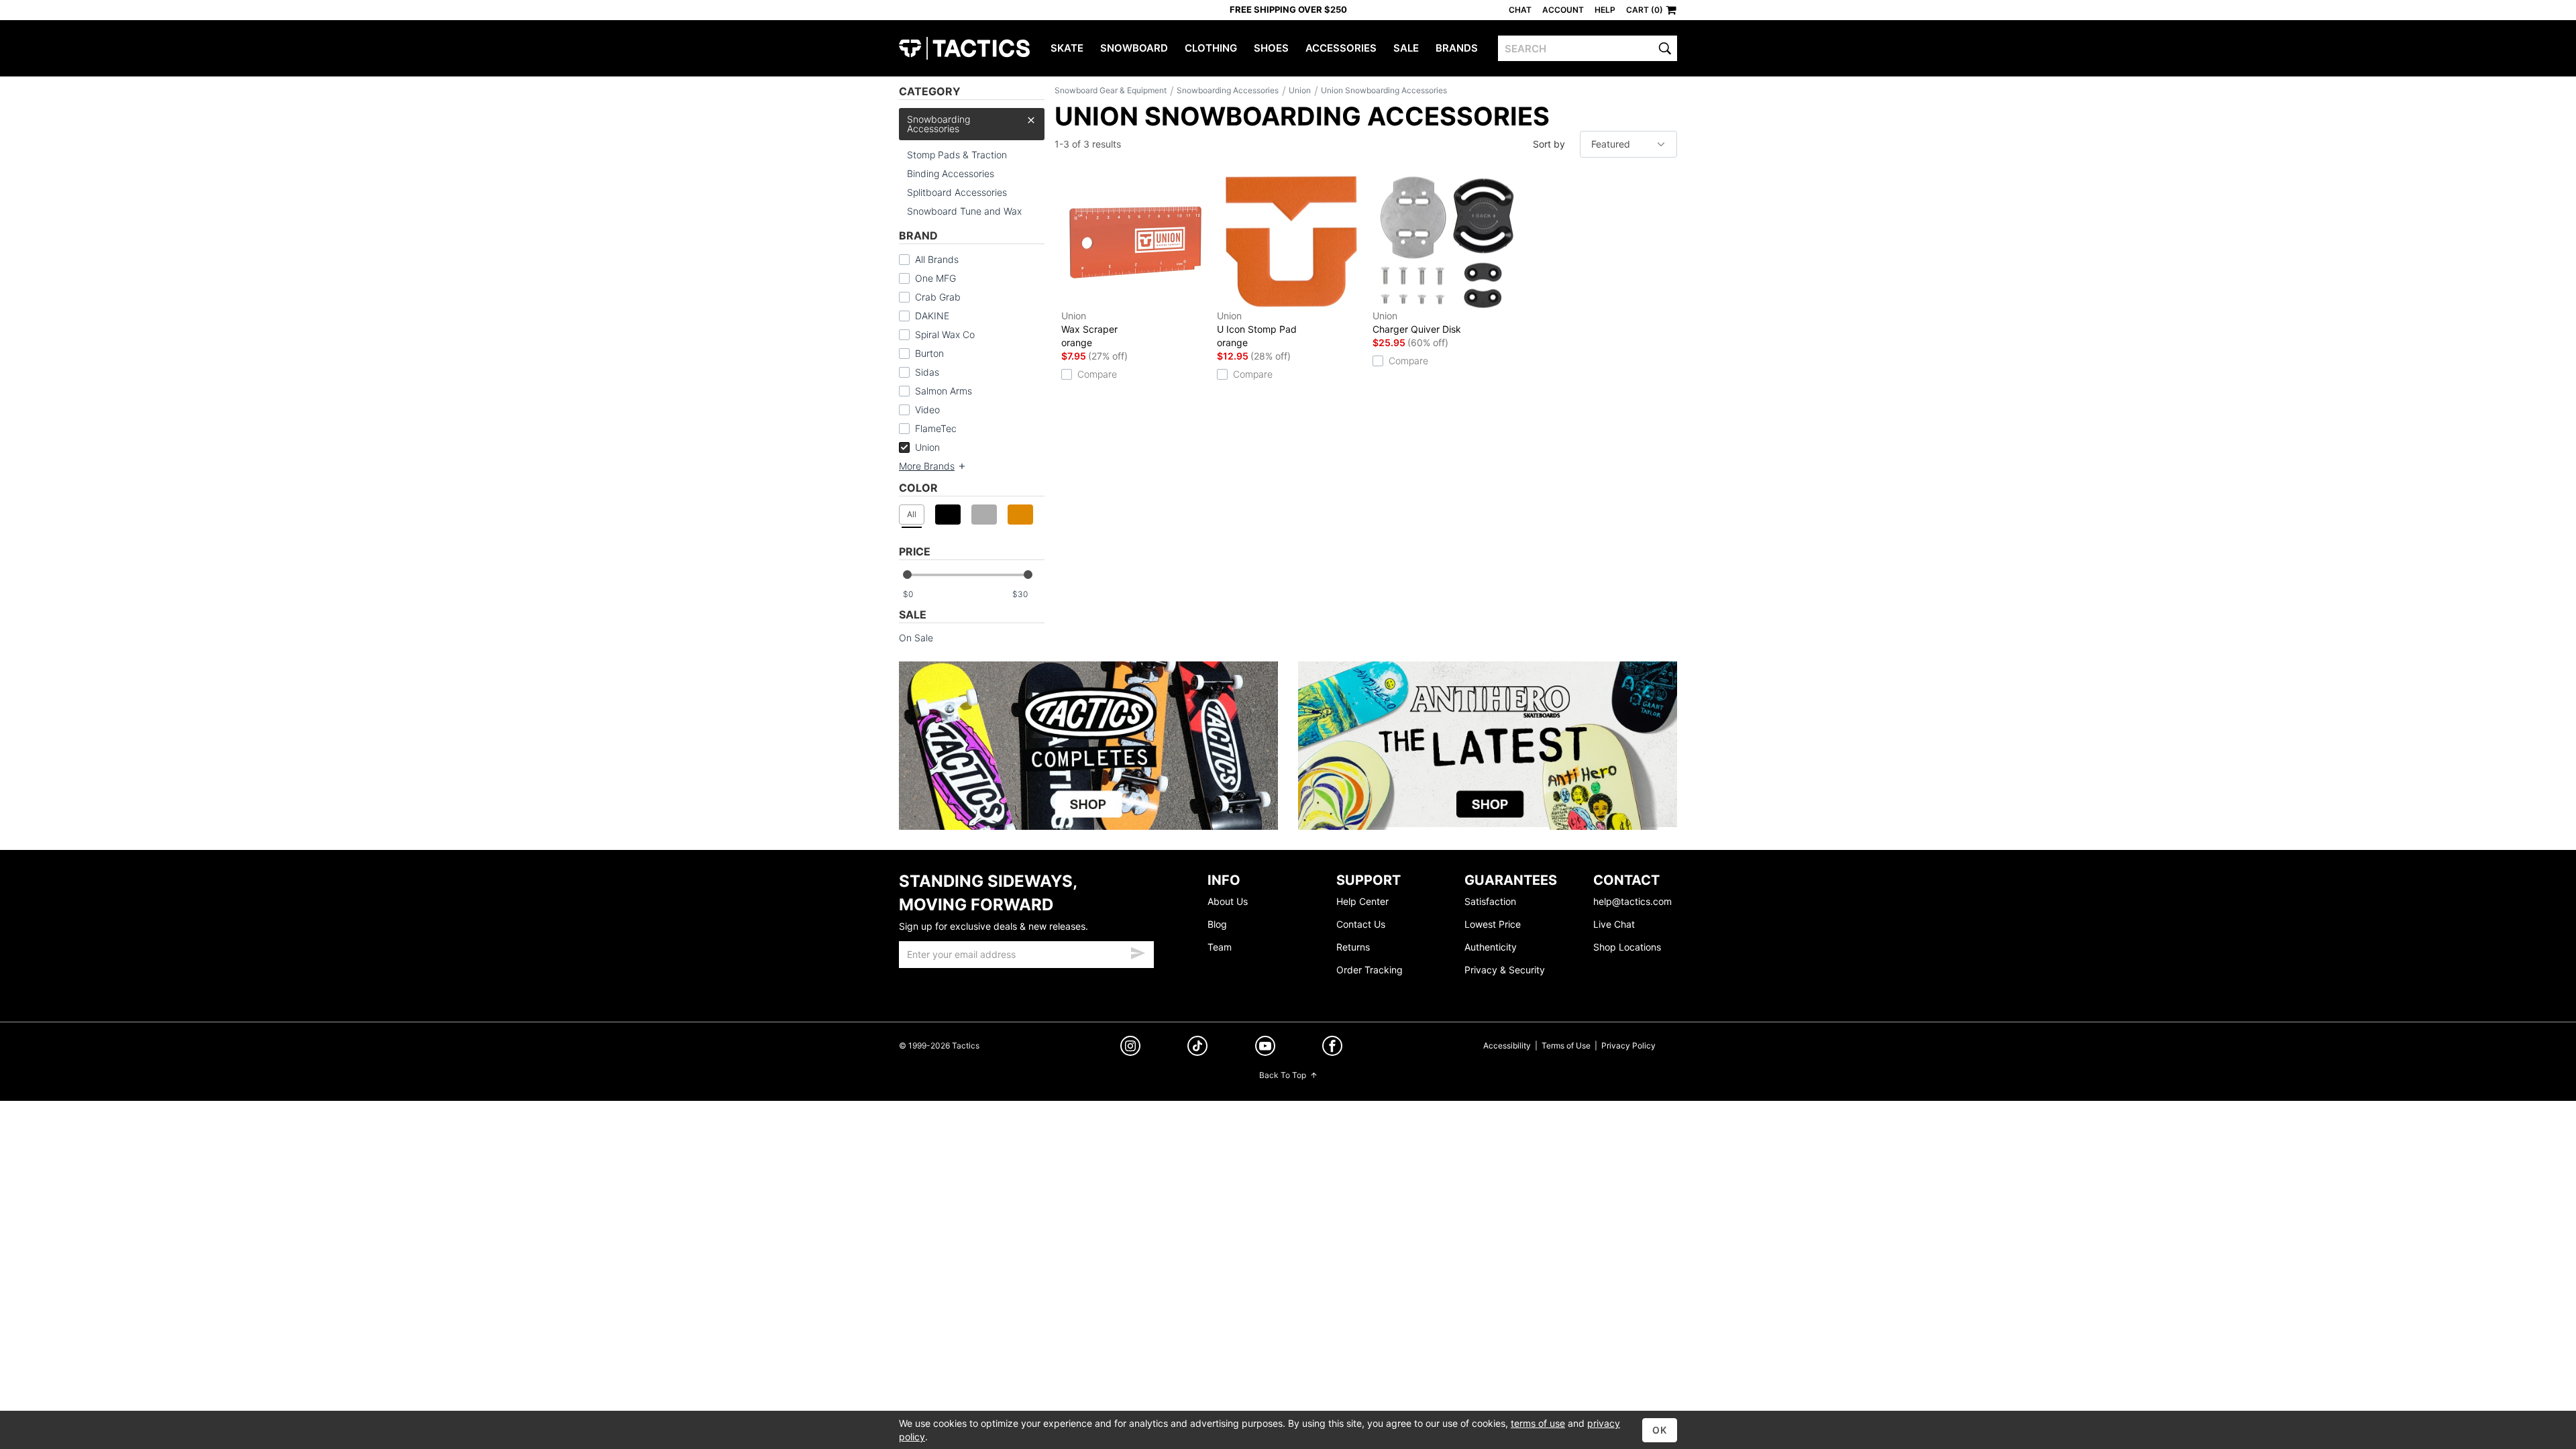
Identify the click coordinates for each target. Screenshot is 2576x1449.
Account (1563, 10)
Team (1220, 947)
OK (1660, 1430)
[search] (1665, 48)
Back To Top (1283, 1075)
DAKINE (932, 316)
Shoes (1271, 48)
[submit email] (1138, 951)
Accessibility (1507, 1045)
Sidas (927, 372)
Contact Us (1361, 924)
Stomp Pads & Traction (957, 155)
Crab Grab (938, 297)
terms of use (1538, 1423)
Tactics (964, 48)
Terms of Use (1566, 1045)
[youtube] (1265, 1048)
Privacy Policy (1628, 1045)
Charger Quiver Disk (1417, 322)
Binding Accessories (951, 173)
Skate (1067, 48)
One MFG (935, 278)
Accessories (1341, 48)
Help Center (1362, 901)
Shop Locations (1627, 947)
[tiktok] (1197, 1048)
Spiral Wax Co (945, 334)
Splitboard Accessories (957, 192)
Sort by (1549, 144)
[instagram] (1130, 1048)
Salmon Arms (944, 391)
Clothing (1211, 48)
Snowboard (1134, 48)
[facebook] (1332, 1048)
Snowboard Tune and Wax (964, 211)
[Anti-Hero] (1488, 746)
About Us (1228, 901)
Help (1605, 10)
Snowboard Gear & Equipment (1111, 90)
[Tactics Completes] (1088, 746)
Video (927, 410)
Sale (1406, 48)
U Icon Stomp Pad (1257, 329)
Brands (1457, 48)
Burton (929, 353)
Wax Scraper (1089, 329)
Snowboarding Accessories (938, 124)
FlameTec (936, 428)
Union (927, 447)
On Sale (916, 638)
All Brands (937, 259)
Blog (1217, 924)
